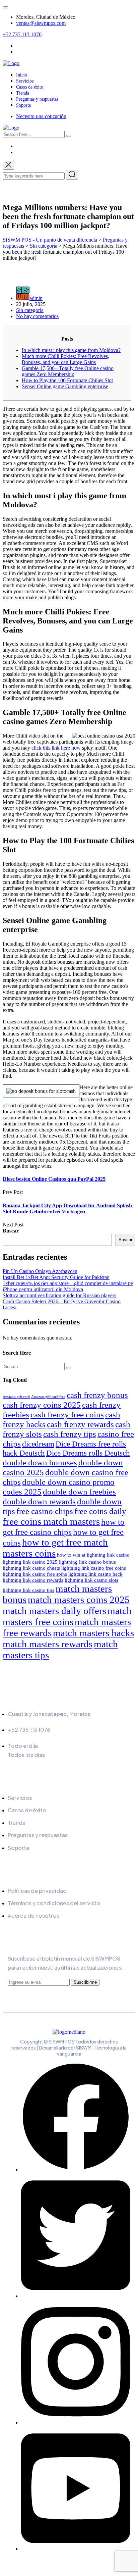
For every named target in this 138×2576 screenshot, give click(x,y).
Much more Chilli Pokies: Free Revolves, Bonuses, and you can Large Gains (65, 359)
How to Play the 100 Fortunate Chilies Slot (67, 380)
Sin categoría (30, 310)
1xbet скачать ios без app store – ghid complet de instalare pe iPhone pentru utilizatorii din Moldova (68, 1286)
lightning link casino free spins (35, 1574)
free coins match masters (51, 1521)
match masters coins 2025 (79, 1600)
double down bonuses (40, 1462)
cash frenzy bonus (97, 1395)
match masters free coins (67, 1616)
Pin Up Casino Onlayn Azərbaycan (40, 1271)
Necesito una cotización (41, 116)
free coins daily (100, 1511)
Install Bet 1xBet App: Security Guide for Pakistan (56, 1277)
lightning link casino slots (91, 1580)
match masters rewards (48, 1644)
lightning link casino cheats (31, 1568)
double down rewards (39, 1501)
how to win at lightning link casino (93, 1555)
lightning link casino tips (28, 1590)
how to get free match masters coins (55, 1548)
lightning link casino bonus (87, 1562)
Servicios (25, 81)
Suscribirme (85, 1982)
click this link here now (56, 748)
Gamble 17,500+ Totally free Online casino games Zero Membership (68, 371)
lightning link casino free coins (94, 1568)
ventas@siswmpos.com (41, 23)
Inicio (22, 75)
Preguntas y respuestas (37, 99)
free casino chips (45, 1511)
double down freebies (79, 1492)
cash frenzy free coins (67, 1414)
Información (30, 1699)
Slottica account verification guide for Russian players (59, 1295)
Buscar (11, 1231)
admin (36, 298)
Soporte (23, 105)
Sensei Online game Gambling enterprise (65, 386)
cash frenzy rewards (80, 1424)
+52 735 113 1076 (22, 34)
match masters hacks (93, 1633)
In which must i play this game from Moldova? (71, 350)
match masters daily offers (54, 1611)
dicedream (38, 1444)
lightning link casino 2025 (30, 1562)
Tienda (23, 93)
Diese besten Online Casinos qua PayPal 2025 (54, 1179)
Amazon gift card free (48, 1397)
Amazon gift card (16, 1397)
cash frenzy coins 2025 (42, 1405)
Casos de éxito (30, 87)
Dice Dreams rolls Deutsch (88, 1453)
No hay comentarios (37, 316)
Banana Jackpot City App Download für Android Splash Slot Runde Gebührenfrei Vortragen (67, 1208)
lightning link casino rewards (33, 1580)
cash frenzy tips (70, 1434)
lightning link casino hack (95, 1574)
